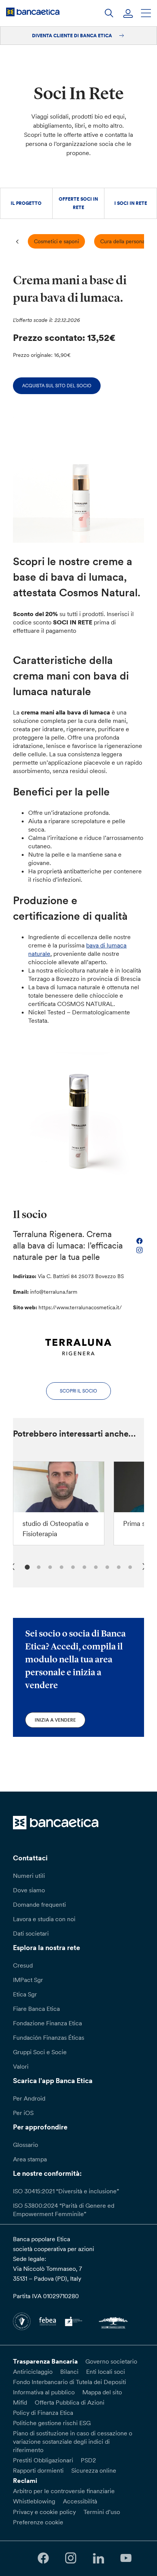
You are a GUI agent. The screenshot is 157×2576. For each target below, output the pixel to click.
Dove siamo (29, 1890)
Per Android (29, 2098)
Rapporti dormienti (38, 2470)
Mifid (20, 2402)
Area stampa (30, 2159)
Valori (21, 2066)
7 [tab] (95, 1566)
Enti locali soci (106, 2372)
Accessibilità (80, 2501)
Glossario (26, 2145)
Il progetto (26, 203)
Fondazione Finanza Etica (47, 2023)
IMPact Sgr (28, 1980)
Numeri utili (29, 1876)
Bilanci (69, 2372)
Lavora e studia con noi (44, 1919)
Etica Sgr (25, 1994)
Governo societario (111, 2361)
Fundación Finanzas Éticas (49, 2037)
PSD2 (88, 2460)
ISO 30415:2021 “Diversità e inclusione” (66, 2191)
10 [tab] (129, 1566)
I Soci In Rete (131, 203)
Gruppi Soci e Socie (40, 2052)
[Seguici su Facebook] (43, 2558)
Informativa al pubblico (44, 2392)
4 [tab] (60, 1566)
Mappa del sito (102, 2392)
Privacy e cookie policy (44, 2512)
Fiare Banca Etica (36, 2009)
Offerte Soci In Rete (78, 203)
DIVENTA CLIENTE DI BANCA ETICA (73, 36)
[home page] (33, 12)
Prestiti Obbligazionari (43, 2460)
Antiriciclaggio (33, 2372)
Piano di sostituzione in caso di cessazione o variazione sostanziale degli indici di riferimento (73, 2441)
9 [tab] (118, 1566)
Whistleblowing (34, 2501)
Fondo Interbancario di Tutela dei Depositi (70, 2382)
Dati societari (31, 1933)
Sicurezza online (94, 2470)
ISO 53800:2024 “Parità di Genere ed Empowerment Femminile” (64, 2210)
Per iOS (23, 2113)
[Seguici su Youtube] (126, 2558)
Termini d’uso (102, 2512)
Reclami (25, 2481)
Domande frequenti (39, 1904)
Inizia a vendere (55, 1720)
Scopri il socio (78, 1391)
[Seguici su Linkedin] (98, 2558)
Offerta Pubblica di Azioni (70, 2402)
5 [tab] (72, 1566)
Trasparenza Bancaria (45, 2361)
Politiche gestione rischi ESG (52, 2423)
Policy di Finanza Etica (43, 2413)
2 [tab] (38, 1566)
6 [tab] (83, 1566)
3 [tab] (49, 1566)
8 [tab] (106, 1566)
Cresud (23, 1965)
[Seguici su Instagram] (71, 2558)
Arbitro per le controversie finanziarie (64, 2491)
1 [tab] (26, 1566)
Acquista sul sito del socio (57, 386)
